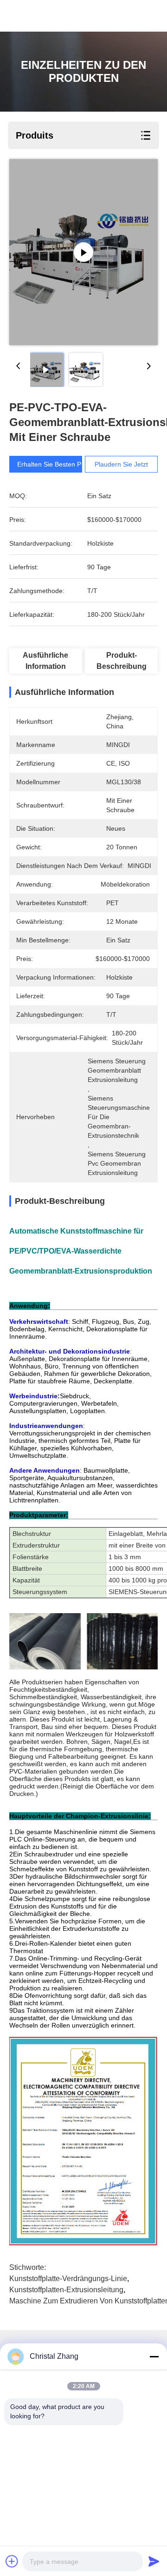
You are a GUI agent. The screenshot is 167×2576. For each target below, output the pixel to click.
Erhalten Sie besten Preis (54, 464)
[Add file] (12, 2561)
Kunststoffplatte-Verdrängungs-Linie (68, 2279)
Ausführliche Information (45, 661)
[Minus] (154, 2356)
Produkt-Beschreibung (122, 661)
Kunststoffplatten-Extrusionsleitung (66, 2290)
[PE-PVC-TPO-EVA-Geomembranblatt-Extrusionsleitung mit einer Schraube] (83, 252)
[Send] (154, 2561)
